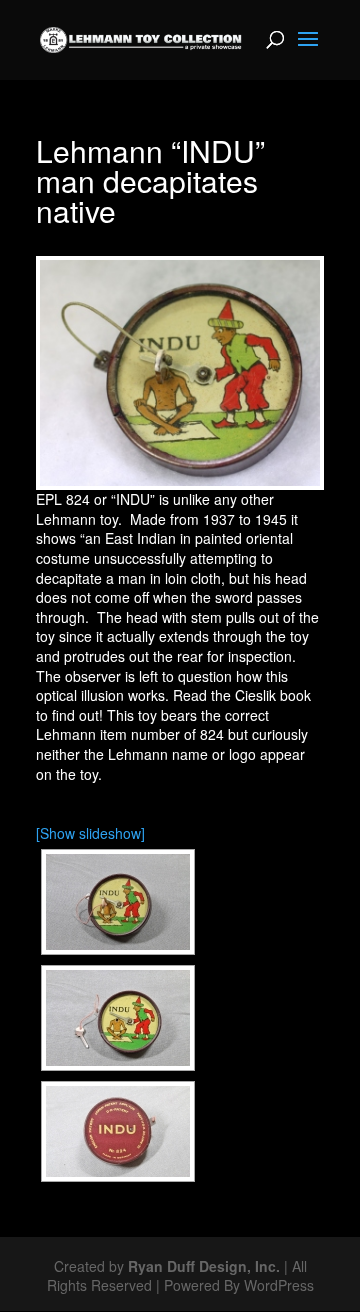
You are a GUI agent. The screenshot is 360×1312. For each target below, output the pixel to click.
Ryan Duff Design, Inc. (204, 1266)
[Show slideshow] (90, 833)
